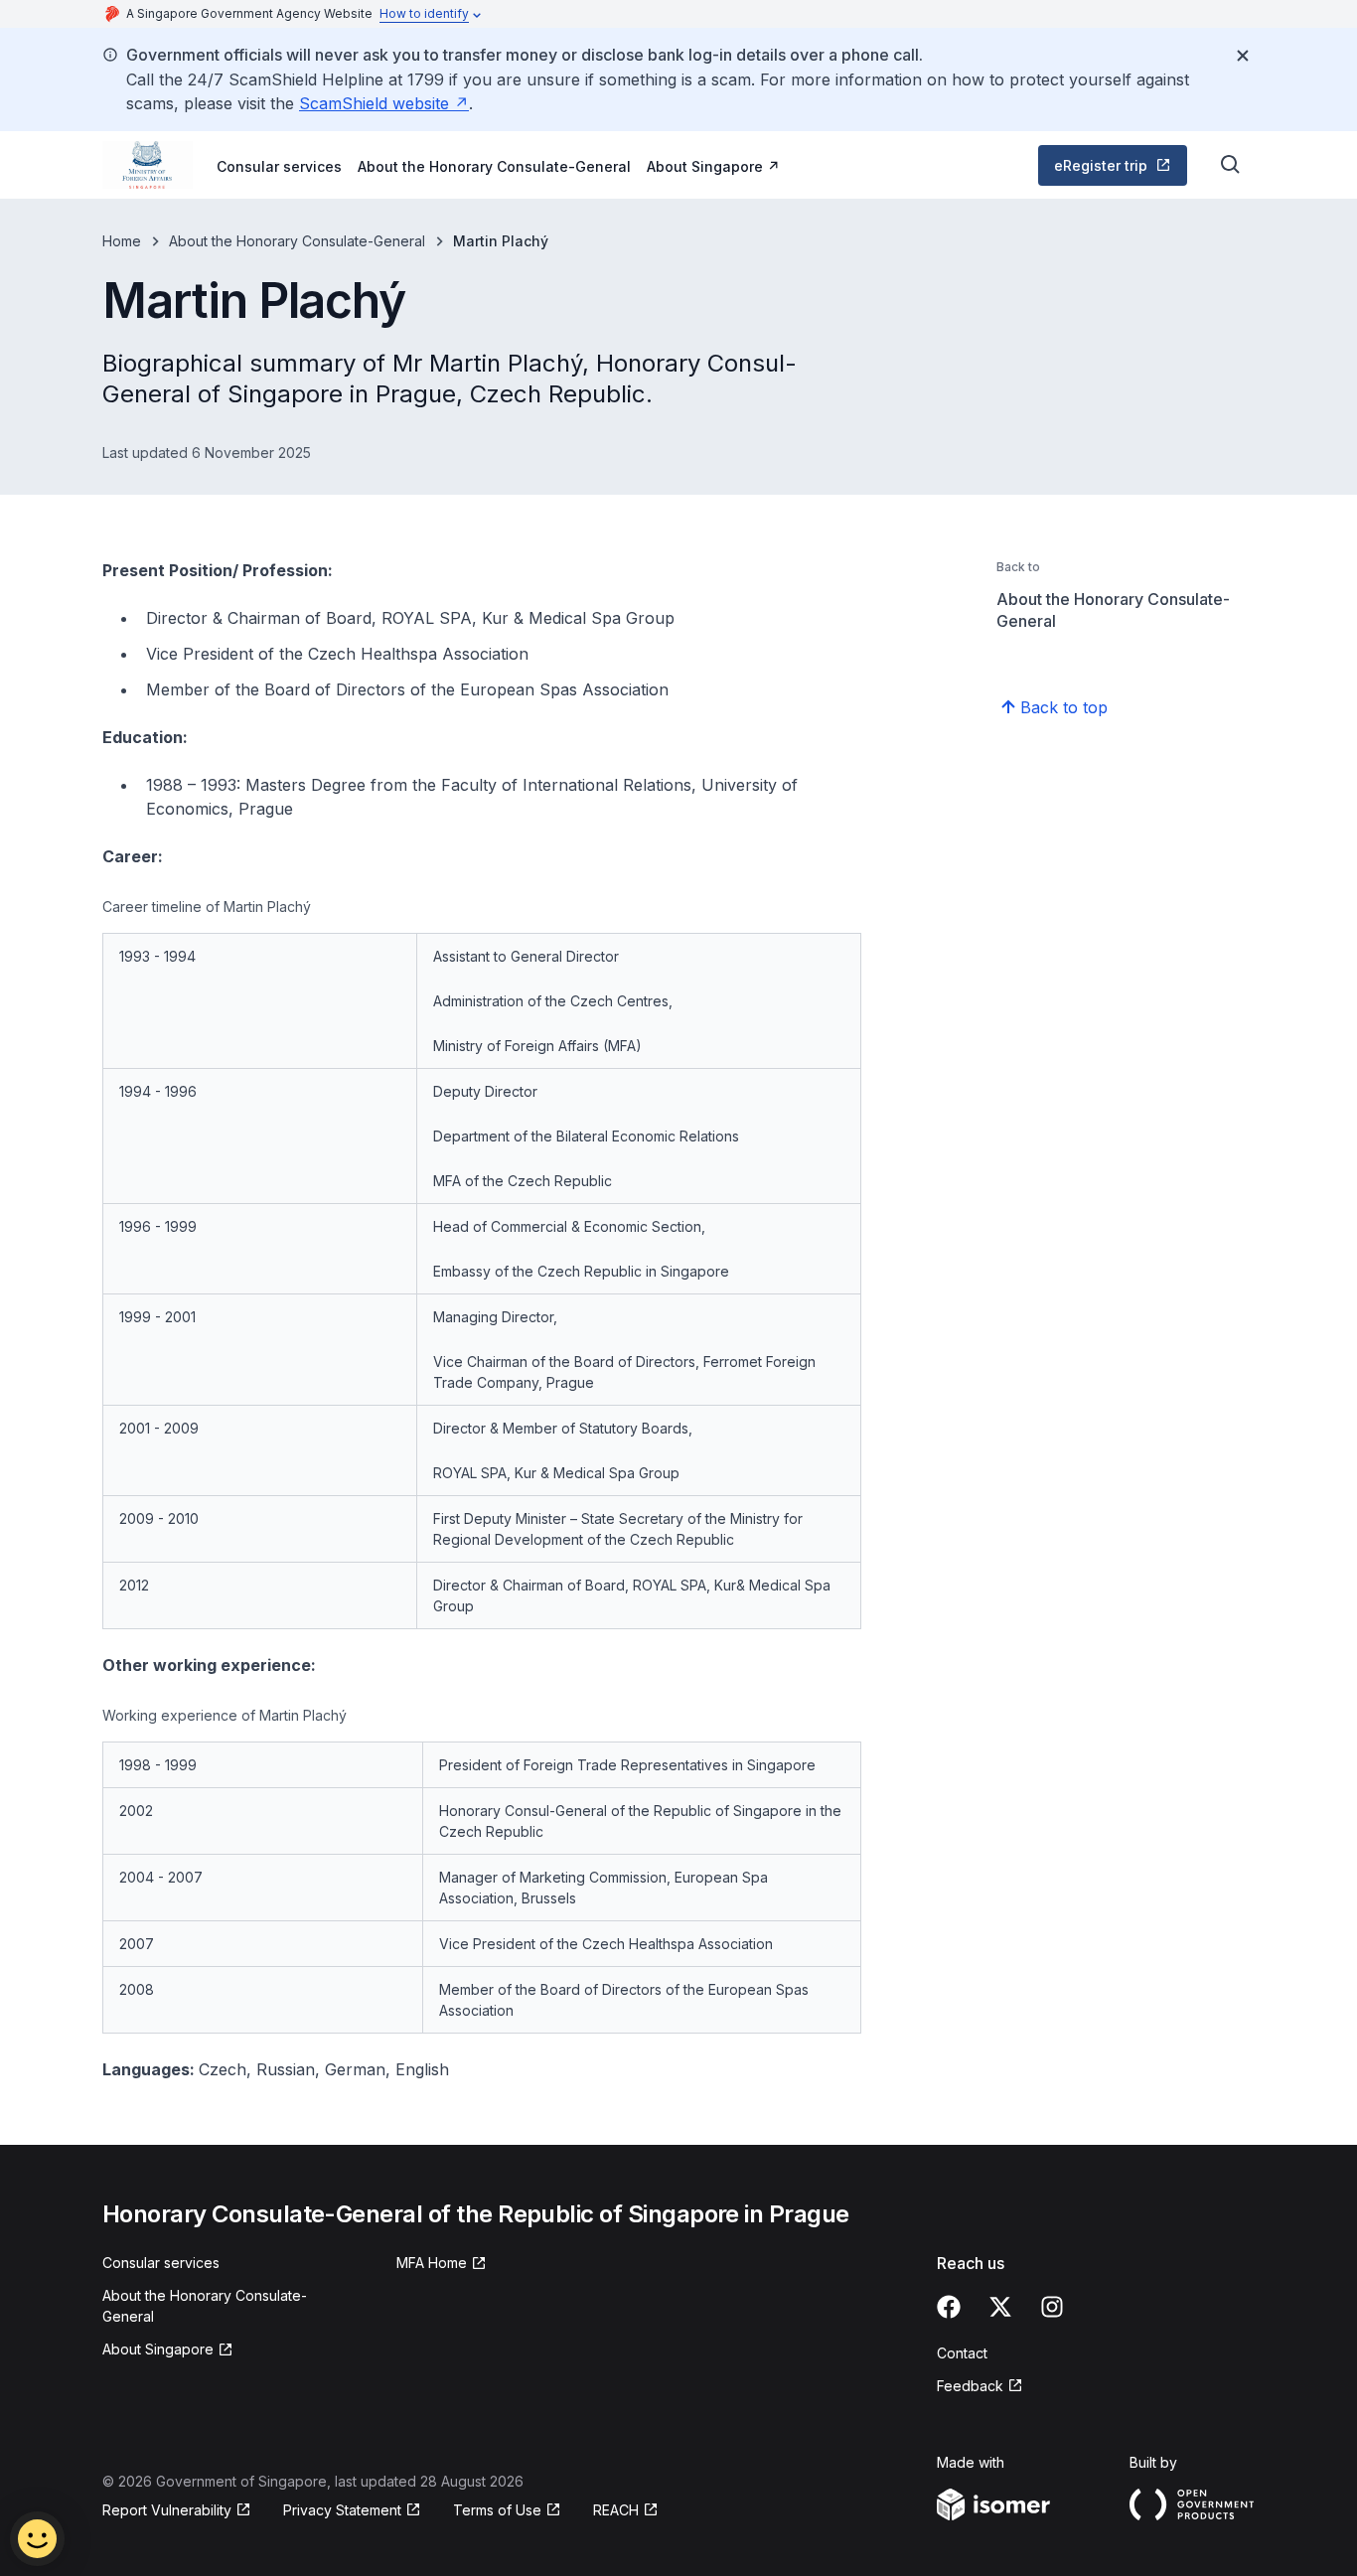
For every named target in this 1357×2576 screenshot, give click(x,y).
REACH (626, 2511)
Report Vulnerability (167, 2511)
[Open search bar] (1231, 165)
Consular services (279, 166)
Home (122, 241)
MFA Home (442, 2264)
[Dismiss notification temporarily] (1243, 56)
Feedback (980, 2387)
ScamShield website (384, 103)
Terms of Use (507, 2511)
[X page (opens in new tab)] (1000, 2307)
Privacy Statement (345, 2511)
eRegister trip (1119, 170)
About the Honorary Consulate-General (494, 166)
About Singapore (713, 166)
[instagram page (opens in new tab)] (1052, 2307)
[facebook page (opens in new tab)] (949, 2307)
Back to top (1064, 707)
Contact (962, 2353)
